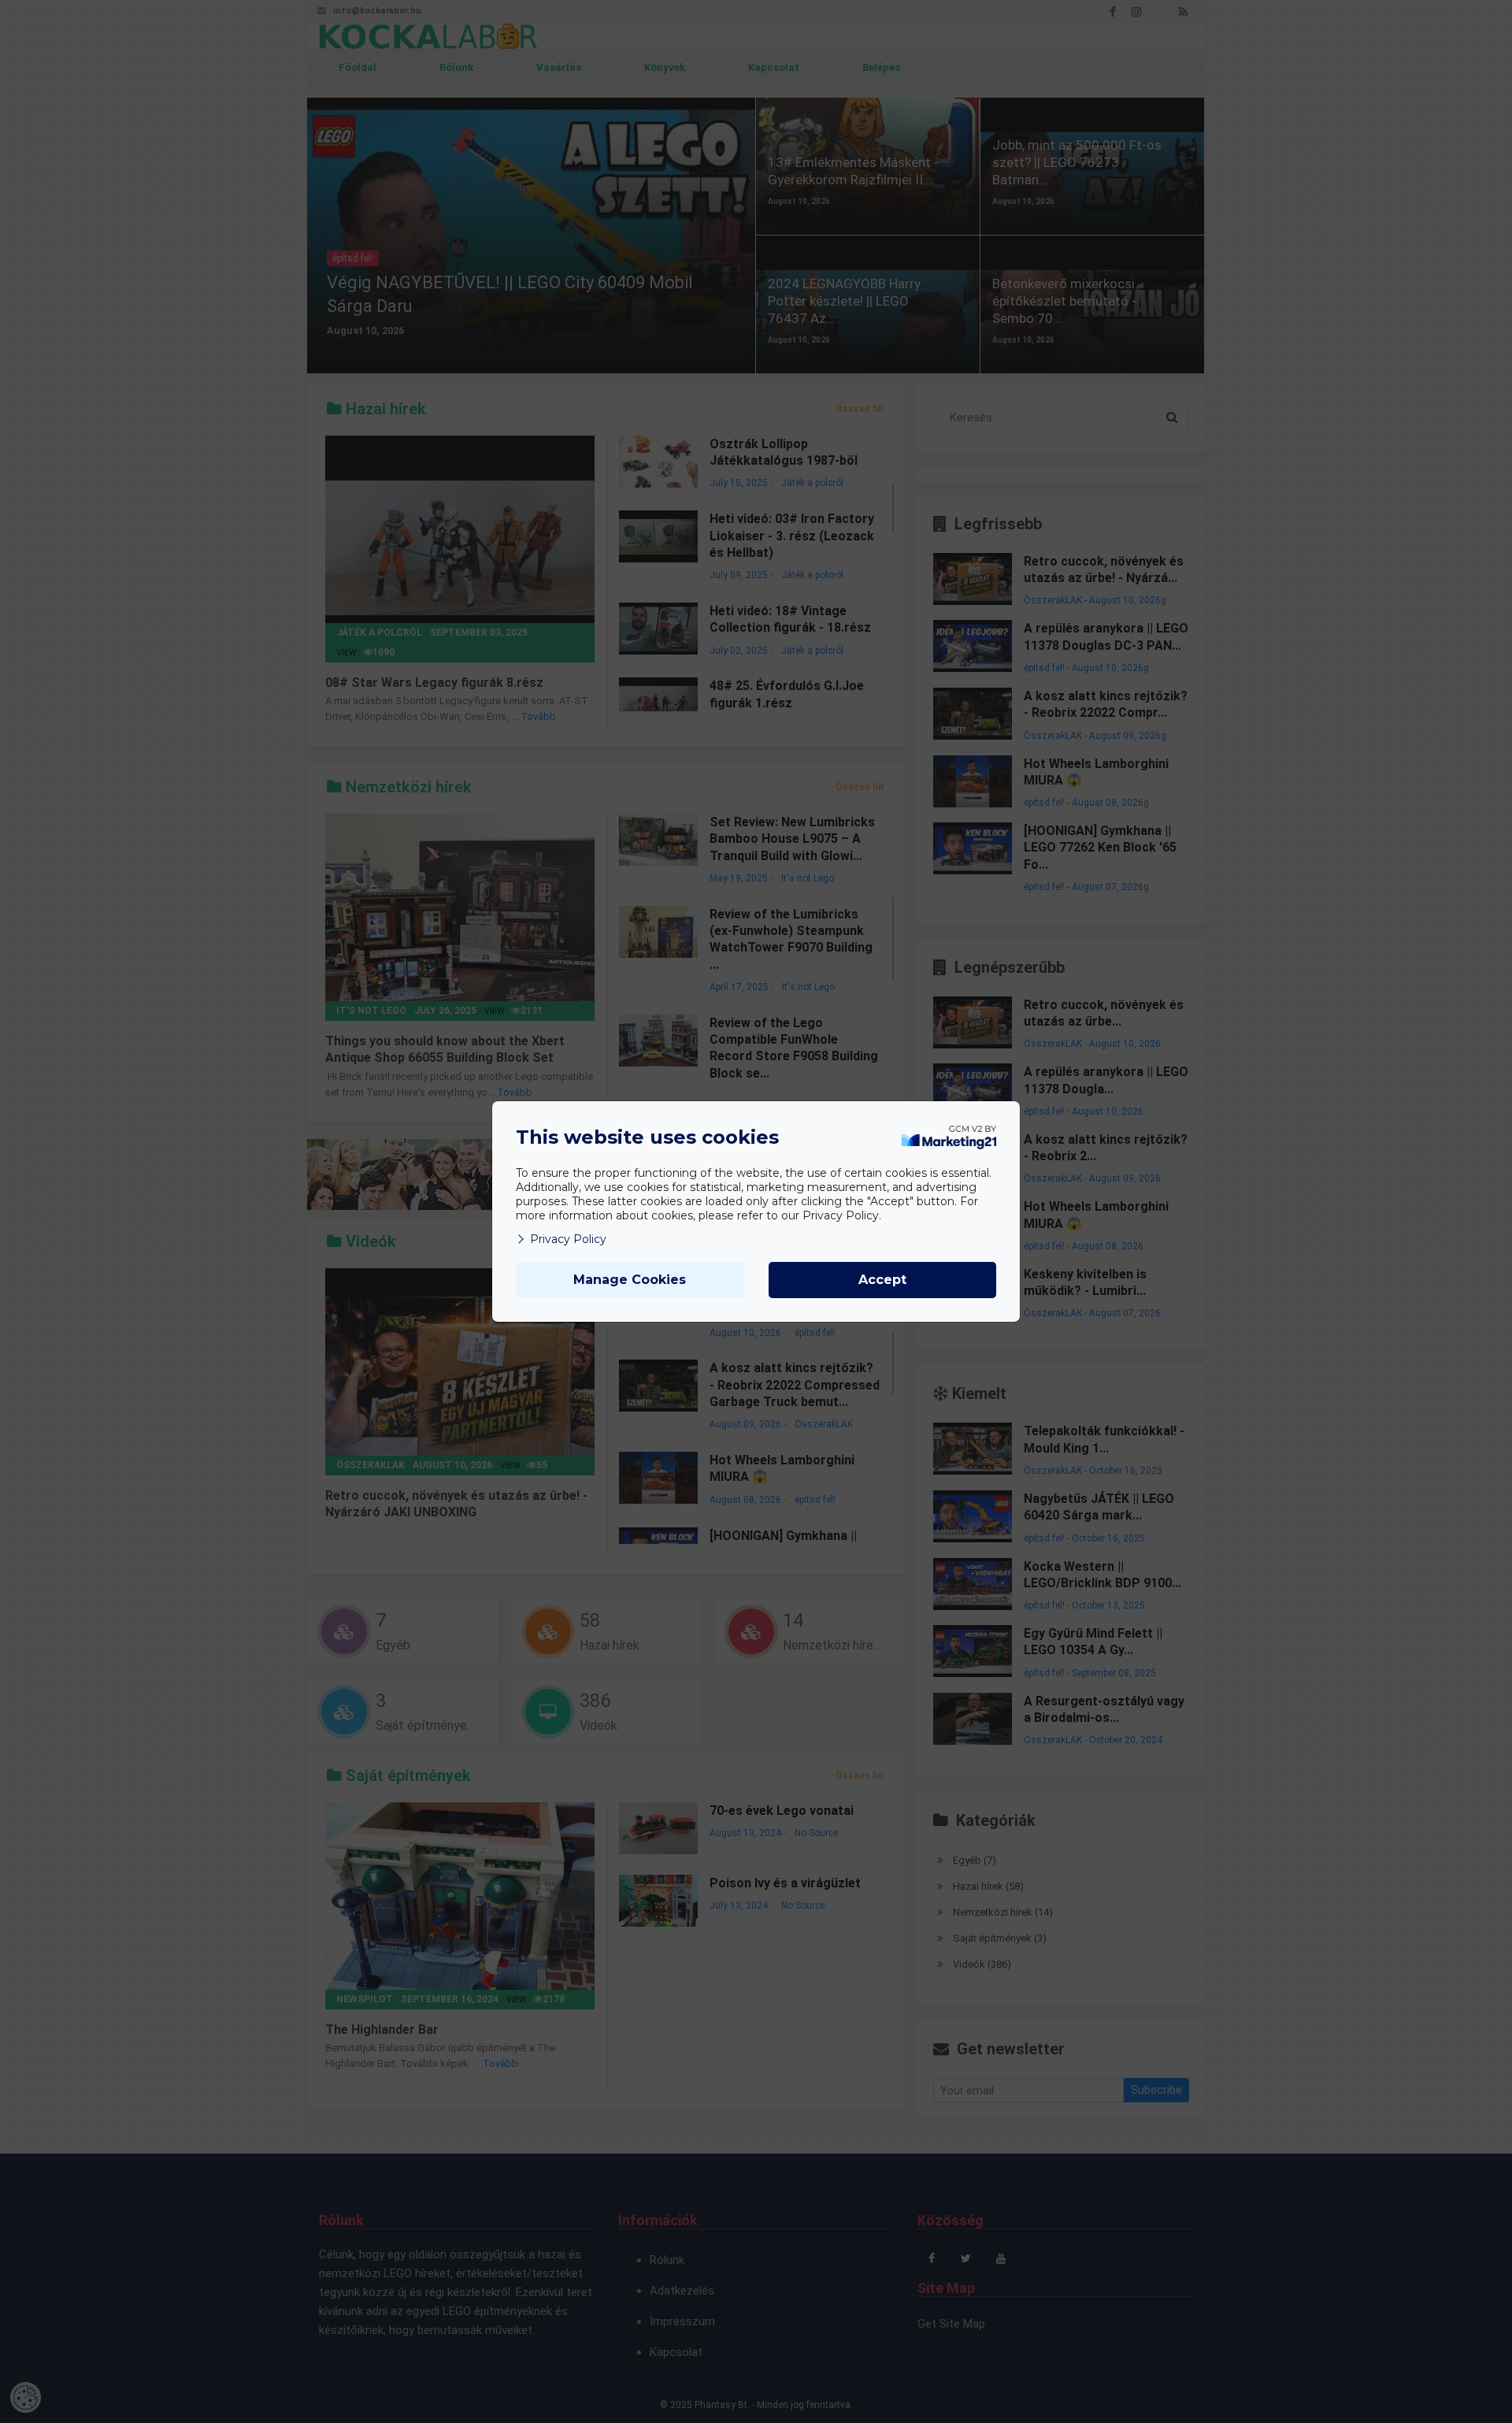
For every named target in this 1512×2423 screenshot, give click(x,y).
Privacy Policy (568, 1239)
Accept (882, 1280)
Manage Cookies (630, 1280)
